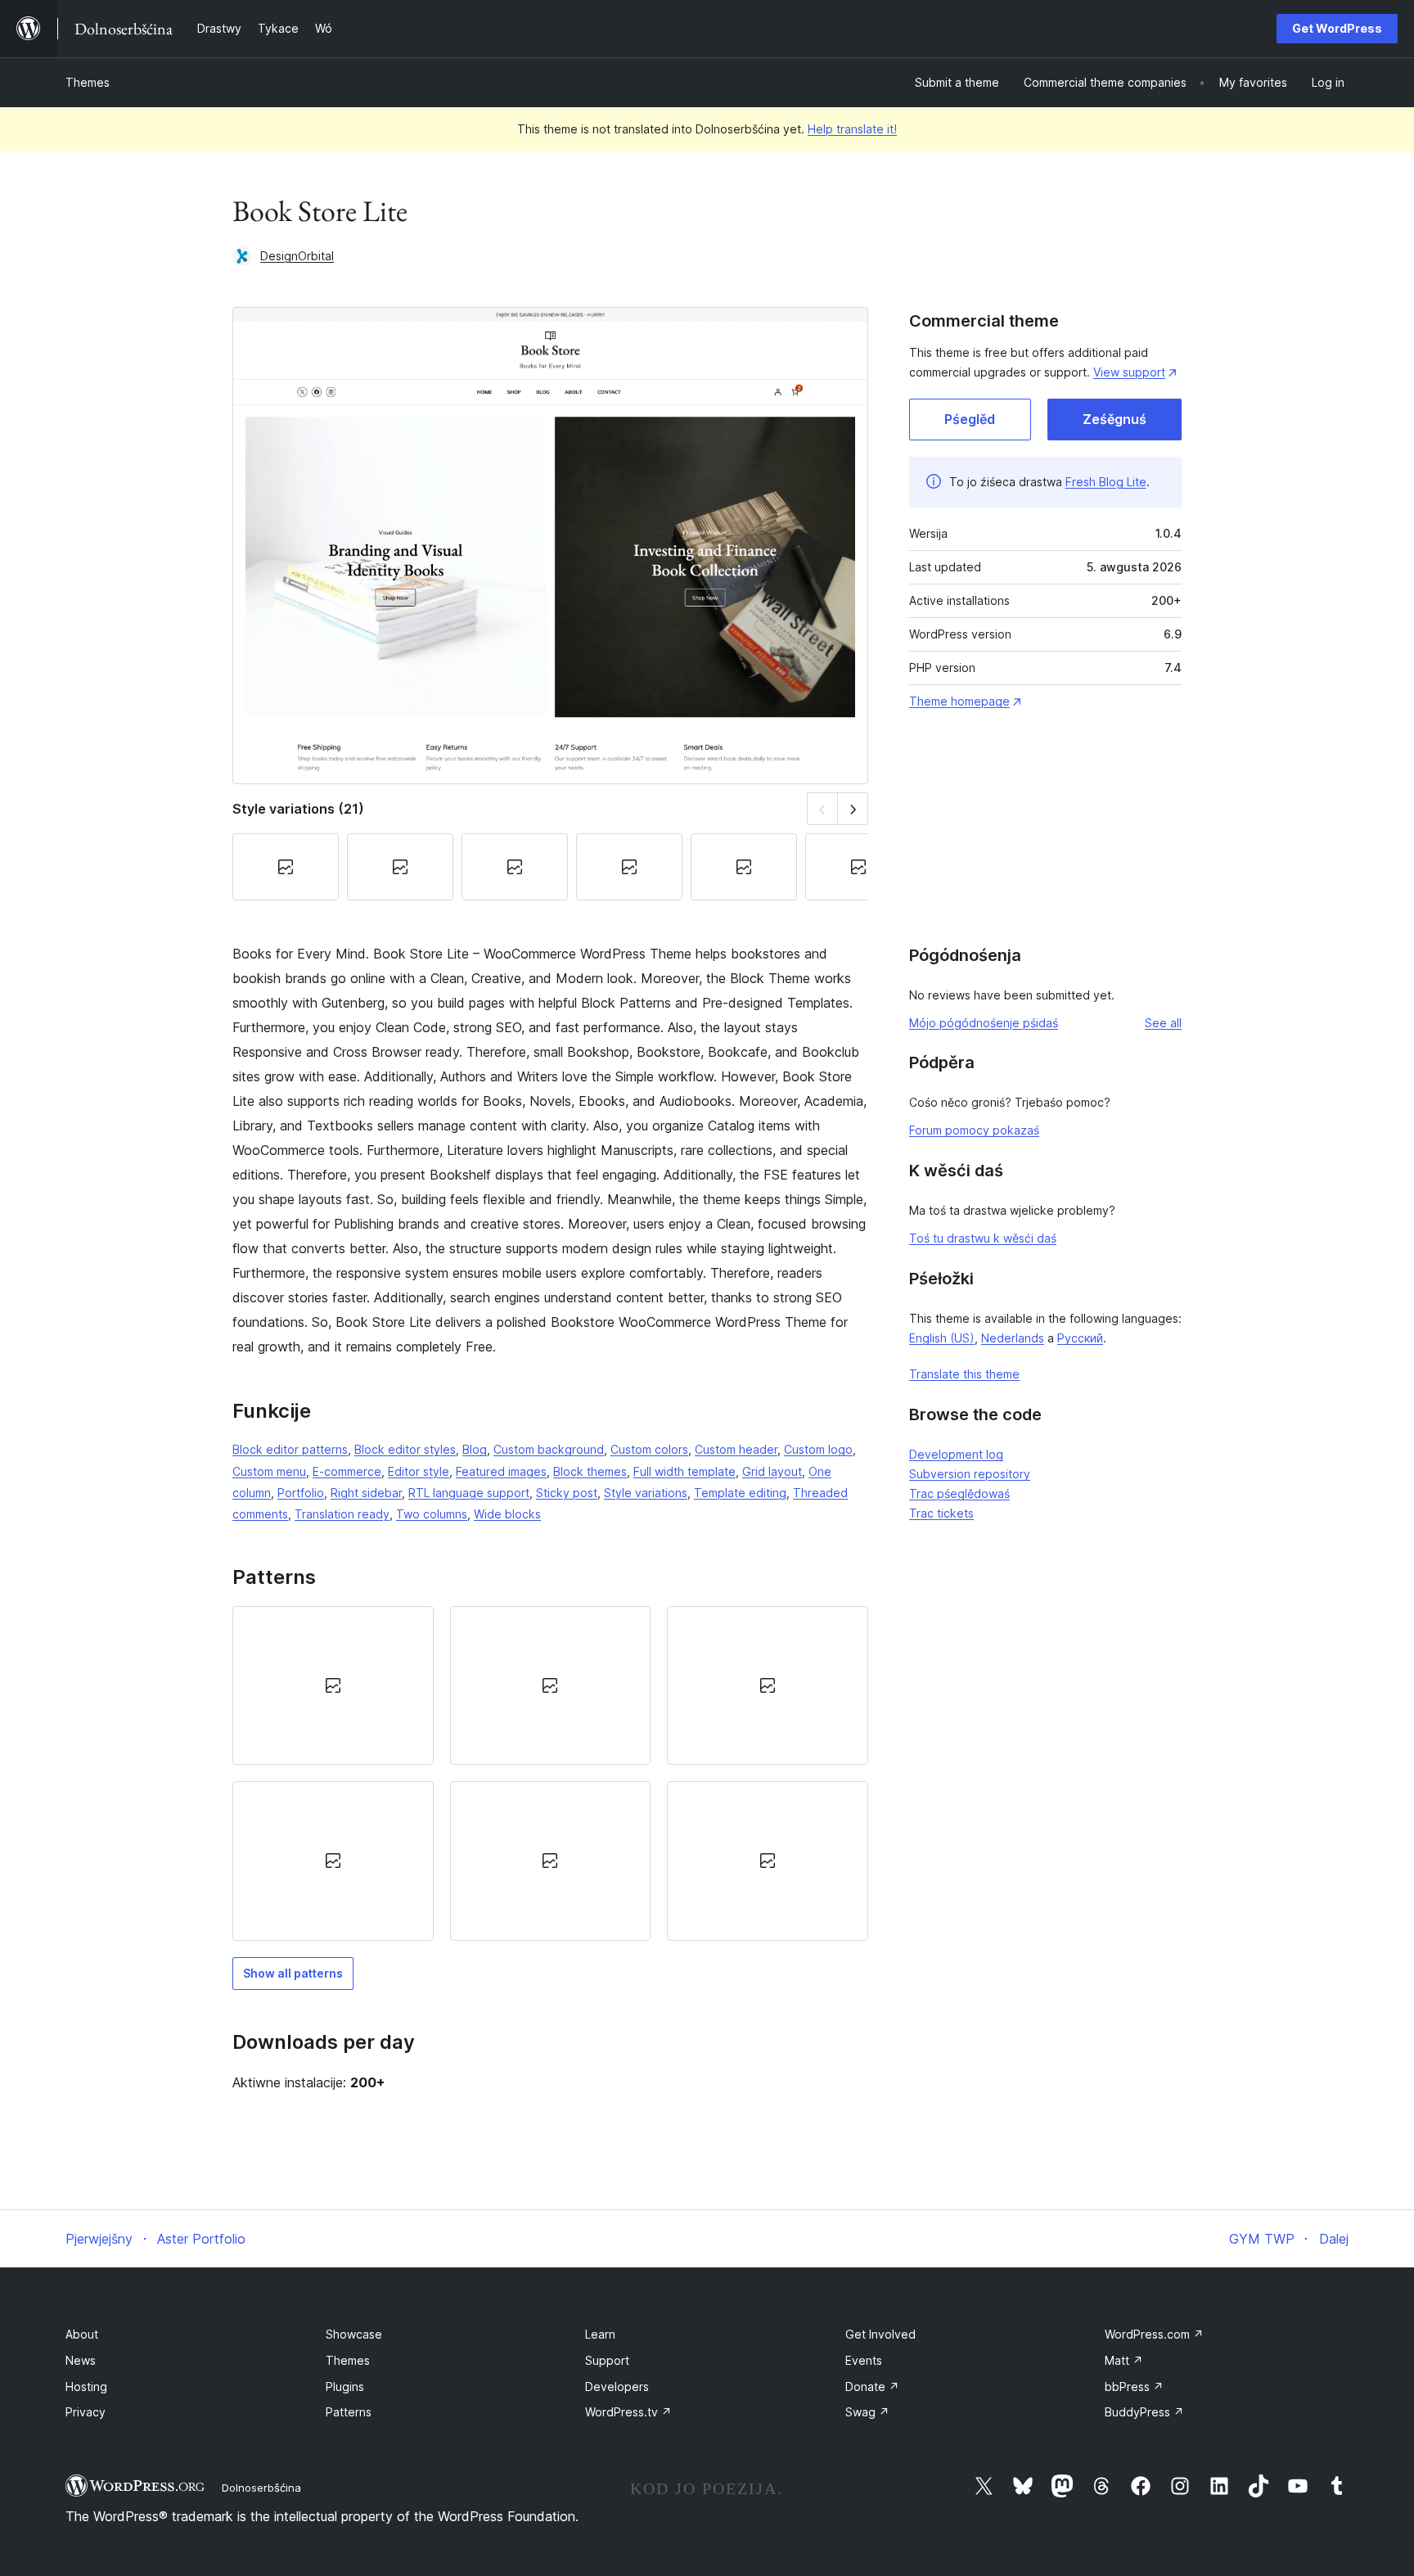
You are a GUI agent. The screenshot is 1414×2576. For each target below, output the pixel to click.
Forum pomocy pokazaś (974, 1130)
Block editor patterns (290, 1449)
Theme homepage (959, 701)
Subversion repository (970, 1474)
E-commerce (347, 1471)
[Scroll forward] (853, 808)
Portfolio (301, 1493)
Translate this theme (964, 1374)
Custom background (549, 1449)
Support (607, 2360)
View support (1129, 372)
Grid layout (772, 1471)
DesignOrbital (297, 256)
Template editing (740, 1493)
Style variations (646, 1493)
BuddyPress (1144, 2412)
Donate (872, 2387)
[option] (333, 1685)
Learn (600, 2334)
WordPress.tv (628, 2412)
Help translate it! (852, 129)
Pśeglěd (970, 419)
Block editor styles (405, 1449)
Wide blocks (507, 1514)
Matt (1124, 2360)
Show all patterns (293, 1973)
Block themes (590, 1471)
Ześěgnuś (1115, 419)
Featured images (501, 1471)
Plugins (345, 2387)
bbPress (1134, 2387)
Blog (475, 1449)
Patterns (349, 2412)
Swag (867, 2412)
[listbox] (550, 1773)
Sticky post (567, 1493)
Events (864, 2360)
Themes (88, 82)
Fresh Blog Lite (1106, 482)
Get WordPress (1337, 28)
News (81, 2360)
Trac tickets (941, 1513)
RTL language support (469, 1493)
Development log (956, 1454)
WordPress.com (1154, 2334)
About (82, 2334)
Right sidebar (366, 1493)
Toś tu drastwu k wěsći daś (983, 1238)
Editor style (419, 1471)
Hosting (86, 2387)
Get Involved (880, 2334)
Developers (617, 2387)
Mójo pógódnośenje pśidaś (984, 1023)
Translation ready (342, 1514)
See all (1163, 1023)
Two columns (432, 1514)
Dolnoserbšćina (261, 2488)
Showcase (354, 2334)
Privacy (86, 2412)
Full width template (684, 1471)
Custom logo (818, 1449)
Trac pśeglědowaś (959, 1493)
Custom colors (649, 1449)
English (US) (942, 1338)
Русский (1080, 1338)
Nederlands (1013, 1338)
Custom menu (269, 1471)
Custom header (736, 1449)
